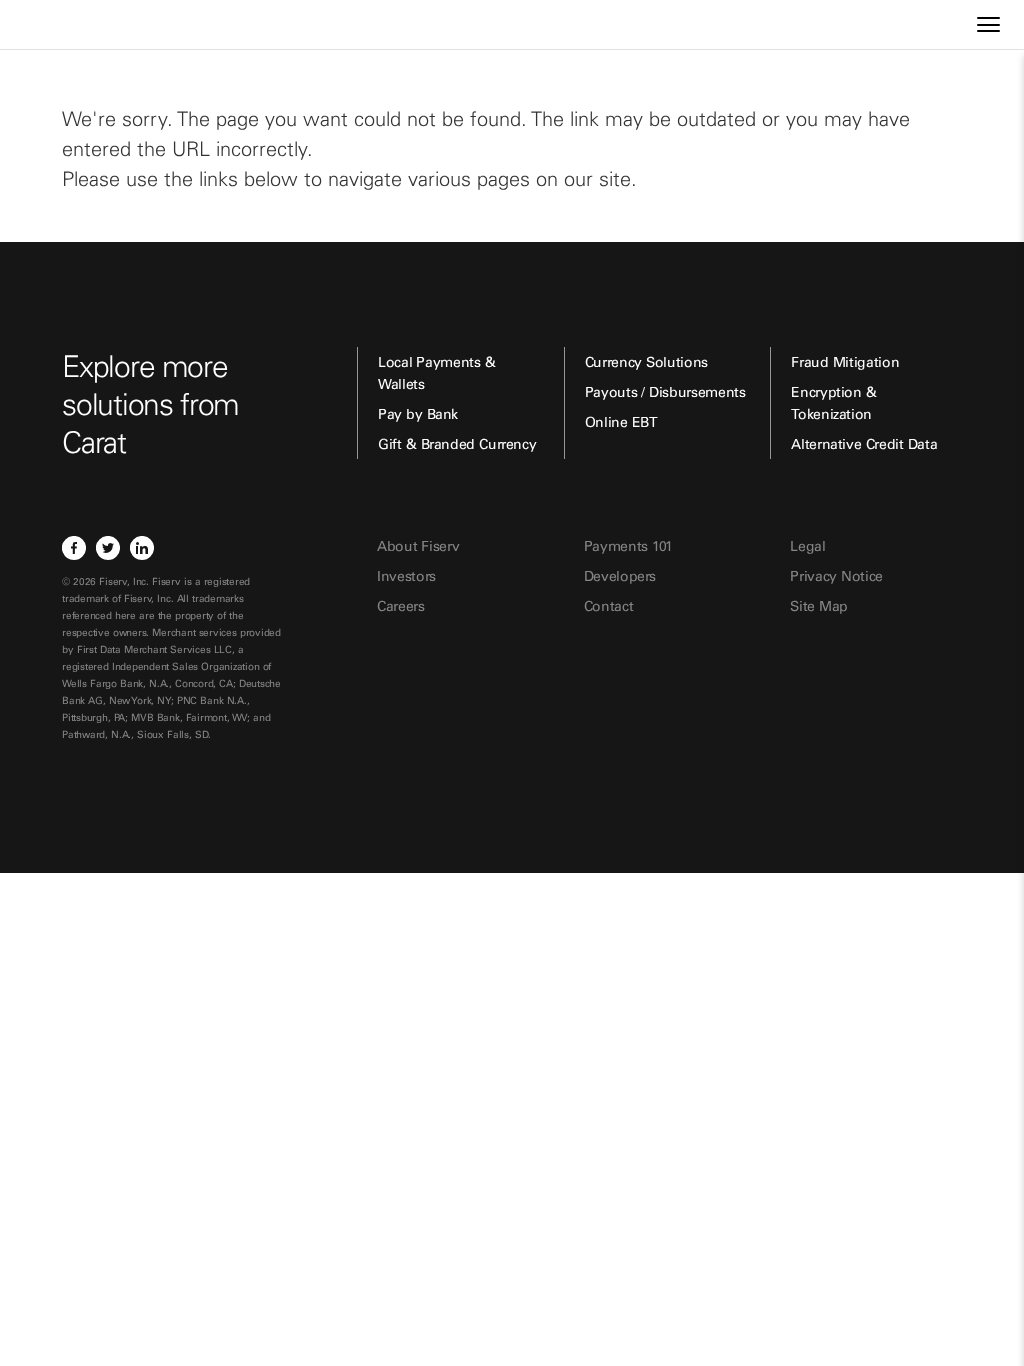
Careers (401, 606)
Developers (620, 576)
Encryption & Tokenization (833, 403)
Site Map (819, 606)
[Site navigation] (988, 25)
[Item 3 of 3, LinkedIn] (142, 548)
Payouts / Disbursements (665, 392)
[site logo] (75, 34)
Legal (807, 546)
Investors (406, 576)
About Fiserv (418, 546)
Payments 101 (628, 546)
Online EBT (621, 422)
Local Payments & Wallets (436, 373)
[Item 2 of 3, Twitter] (108, 548)
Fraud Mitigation (845, 362)
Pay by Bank (418, 414)
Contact (609, 606)
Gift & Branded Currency (457, 444)
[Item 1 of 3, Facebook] (74, 548)
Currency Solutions (646, 362)
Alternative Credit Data (864, 444)
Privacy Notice (836, 576)
